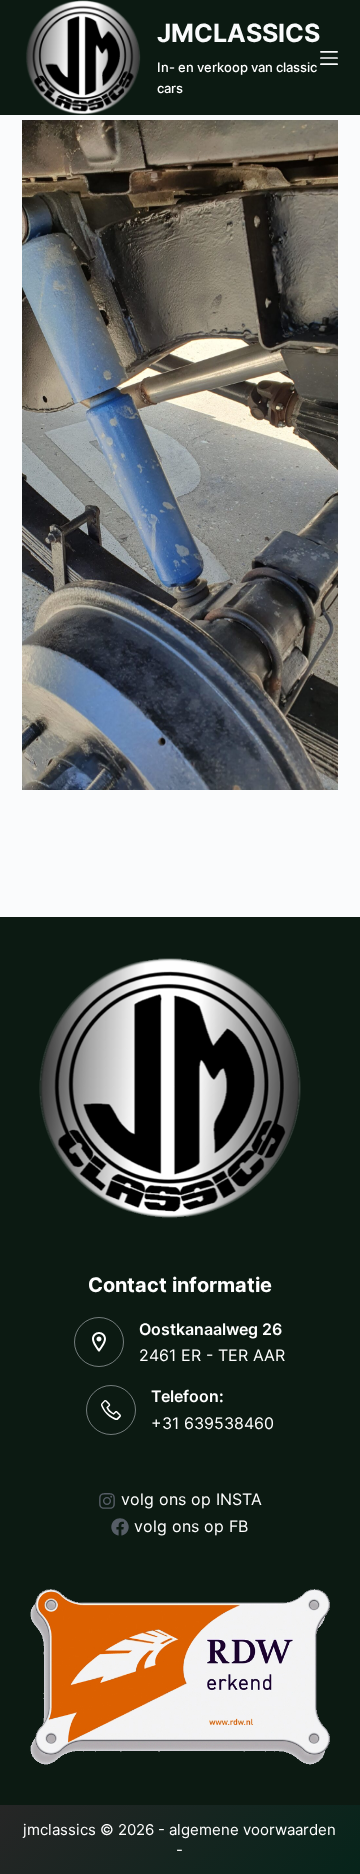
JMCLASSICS (238, 33)
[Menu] (329, 58)
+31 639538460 (212, 1423)
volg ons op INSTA (191, 1499)
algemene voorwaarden (252, 1829)
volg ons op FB (191, 1526)
